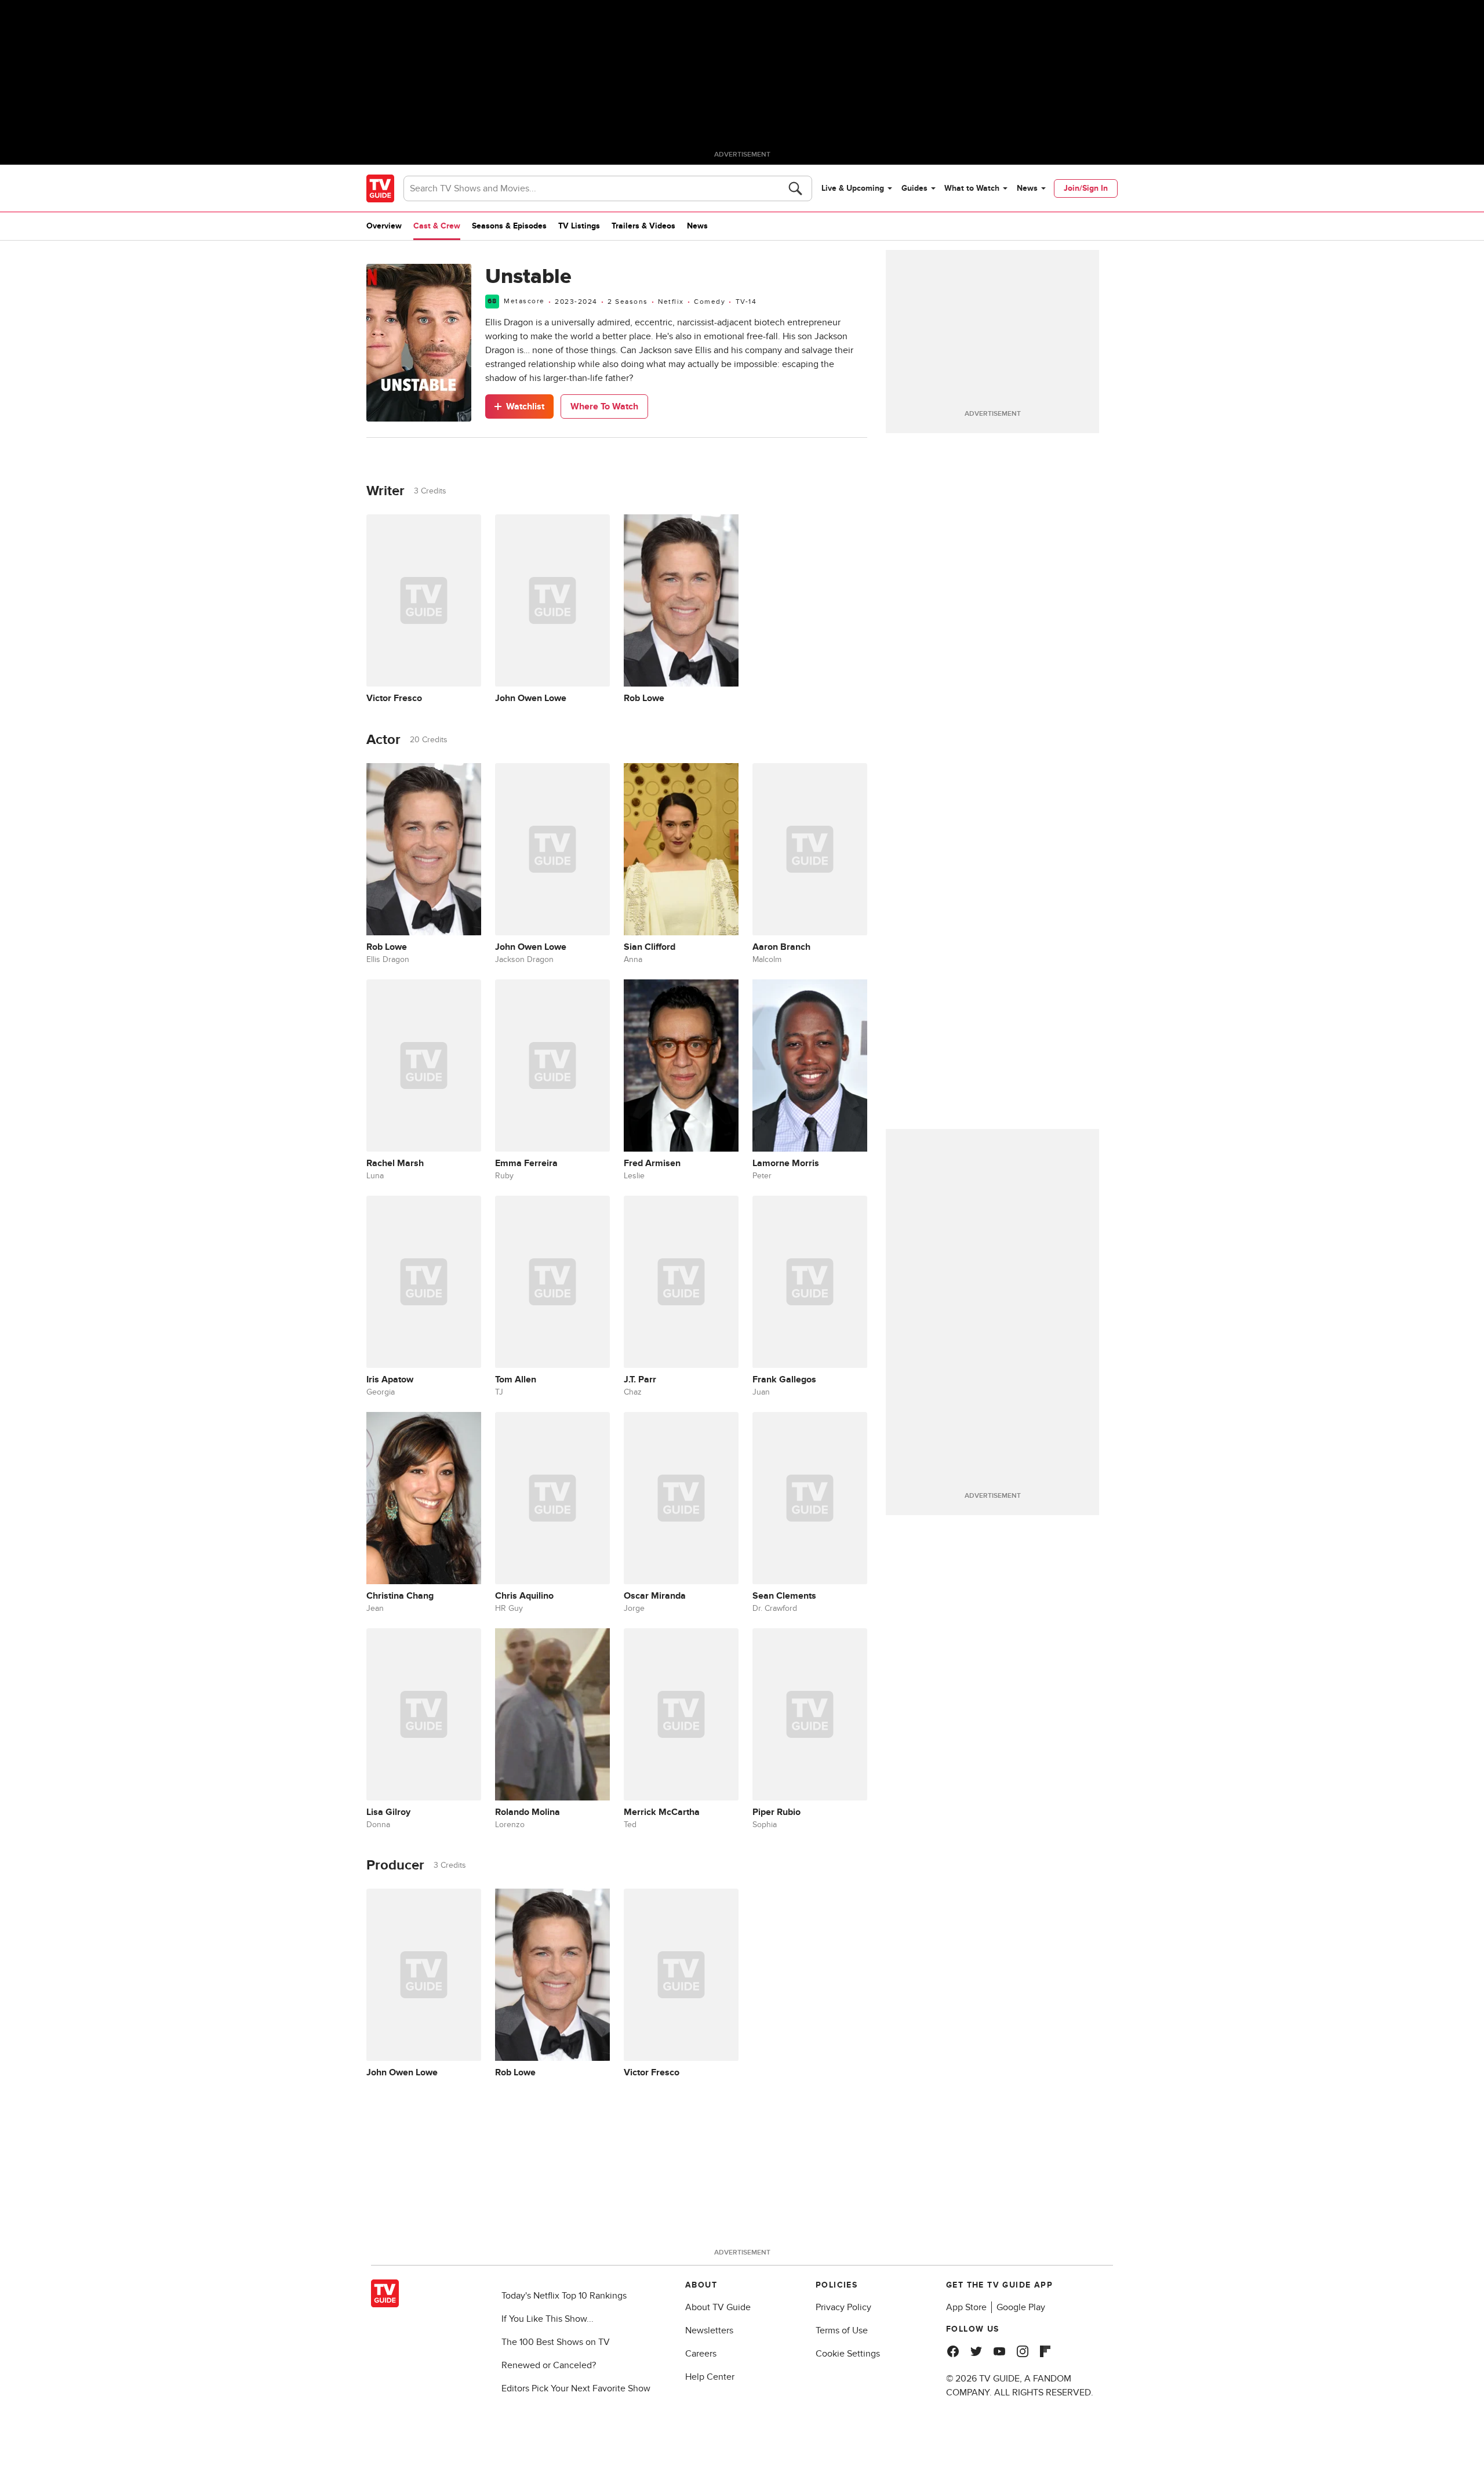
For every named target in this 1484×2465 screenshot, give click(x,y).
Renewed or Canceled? (549, 2365)
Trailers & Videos (643, 226)
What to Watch (972, 188)
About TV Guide (718, 2307)
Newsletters (709, 2330)
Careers (701, 2354)
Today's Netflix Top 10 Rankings (564, 2296)
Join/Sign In (1086, 188)
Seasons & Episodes (509, 226)
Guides (914, 188)
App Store (966, 2307)
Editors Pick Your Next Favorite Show (576, 2388)
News (1027, 188)
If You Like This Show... (548, 2319)
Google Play (1021, 2307)
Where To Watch (604, 406)
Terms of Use (842, 2330)
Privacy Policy (843, 2307)
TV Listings (579, 226)
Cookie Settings (848, 2354)
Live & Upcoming (853, 188)
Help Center (710, 2377)
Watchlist (525, 406)
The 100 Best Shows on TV (556, 2342)
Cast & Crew (437, 226)
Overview (384, 226)
